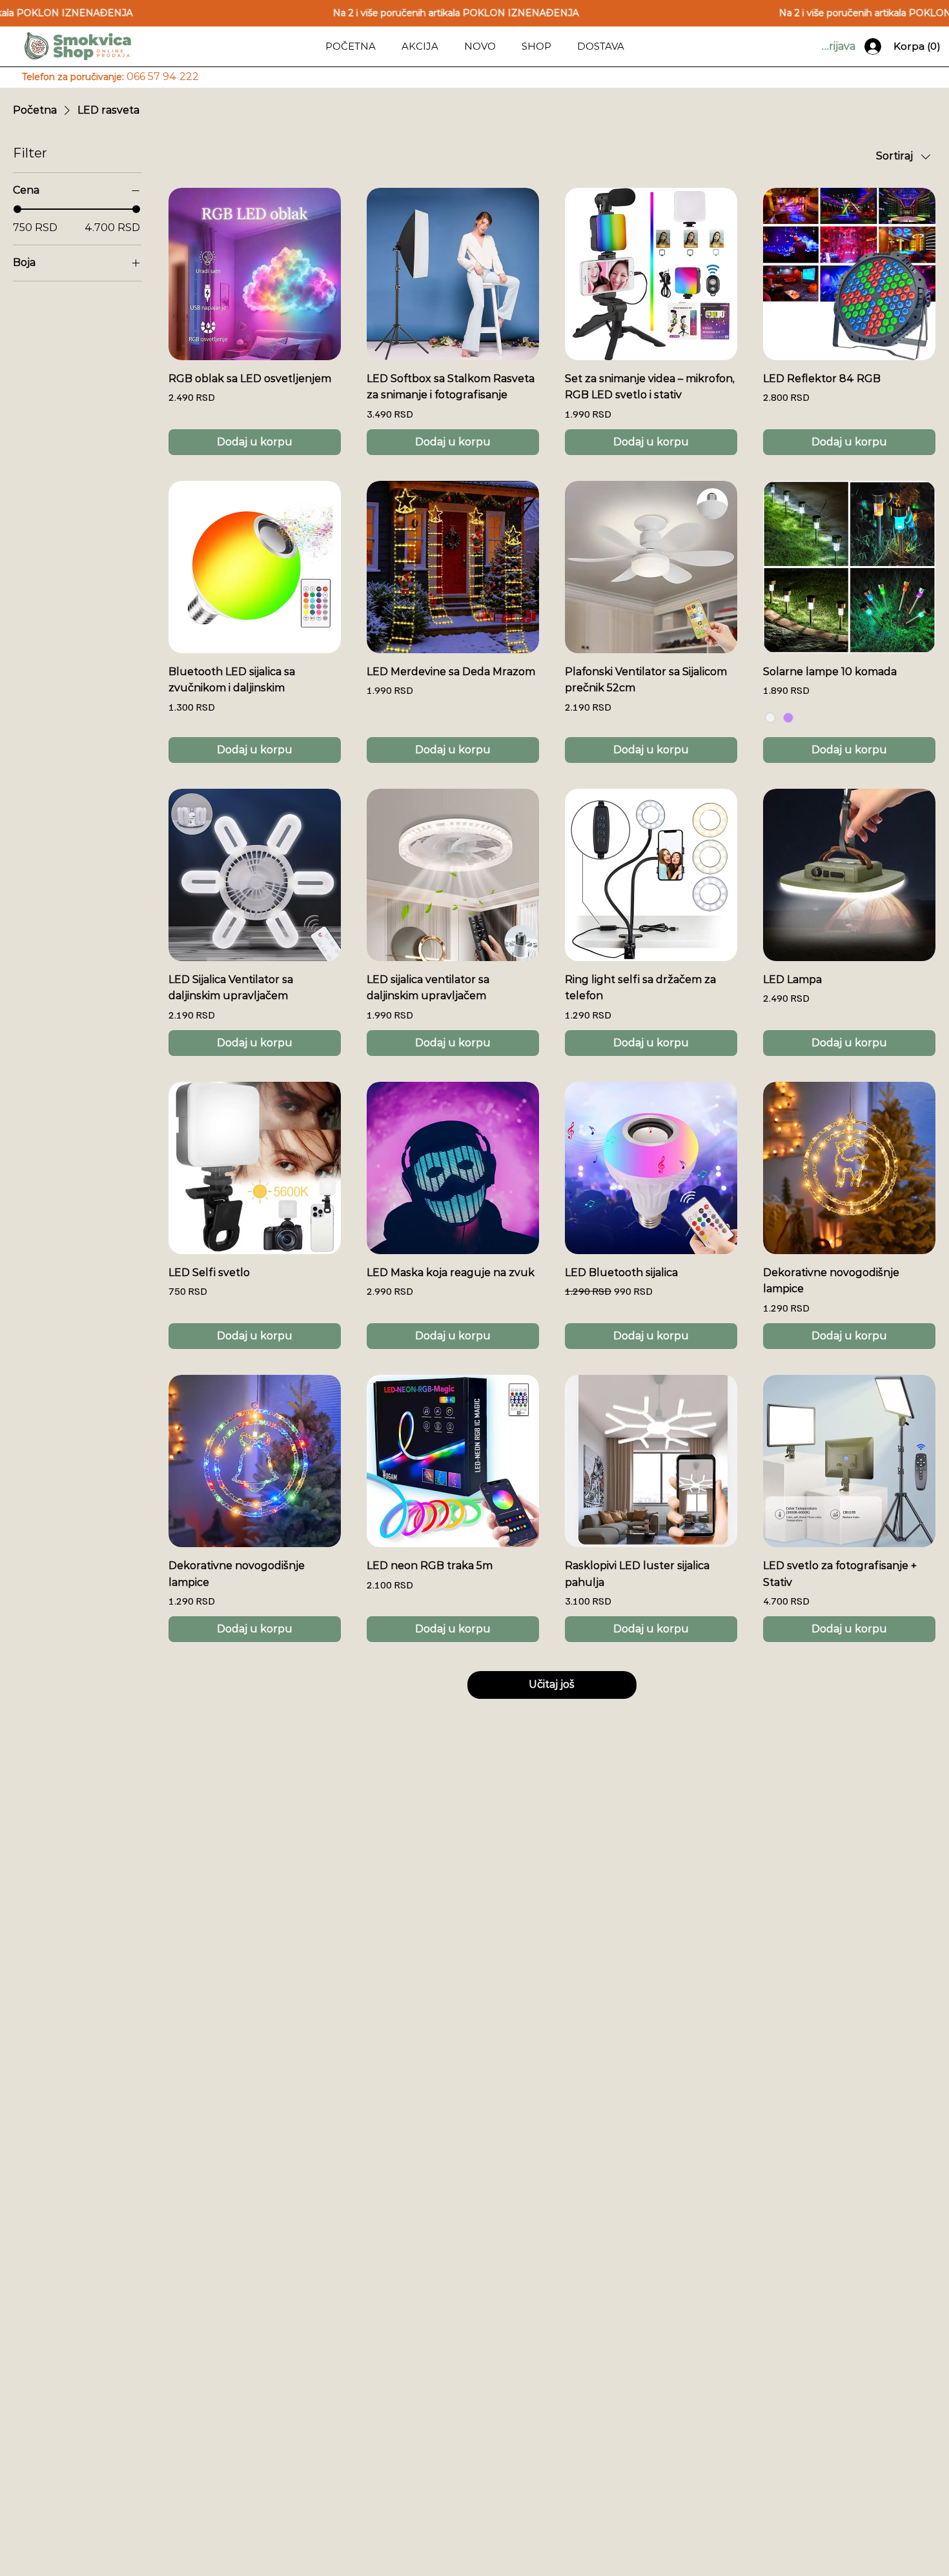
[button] (536, 46)
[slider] (17, 209)
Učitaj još (552, 1684)
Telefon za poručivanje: (110, 77)
